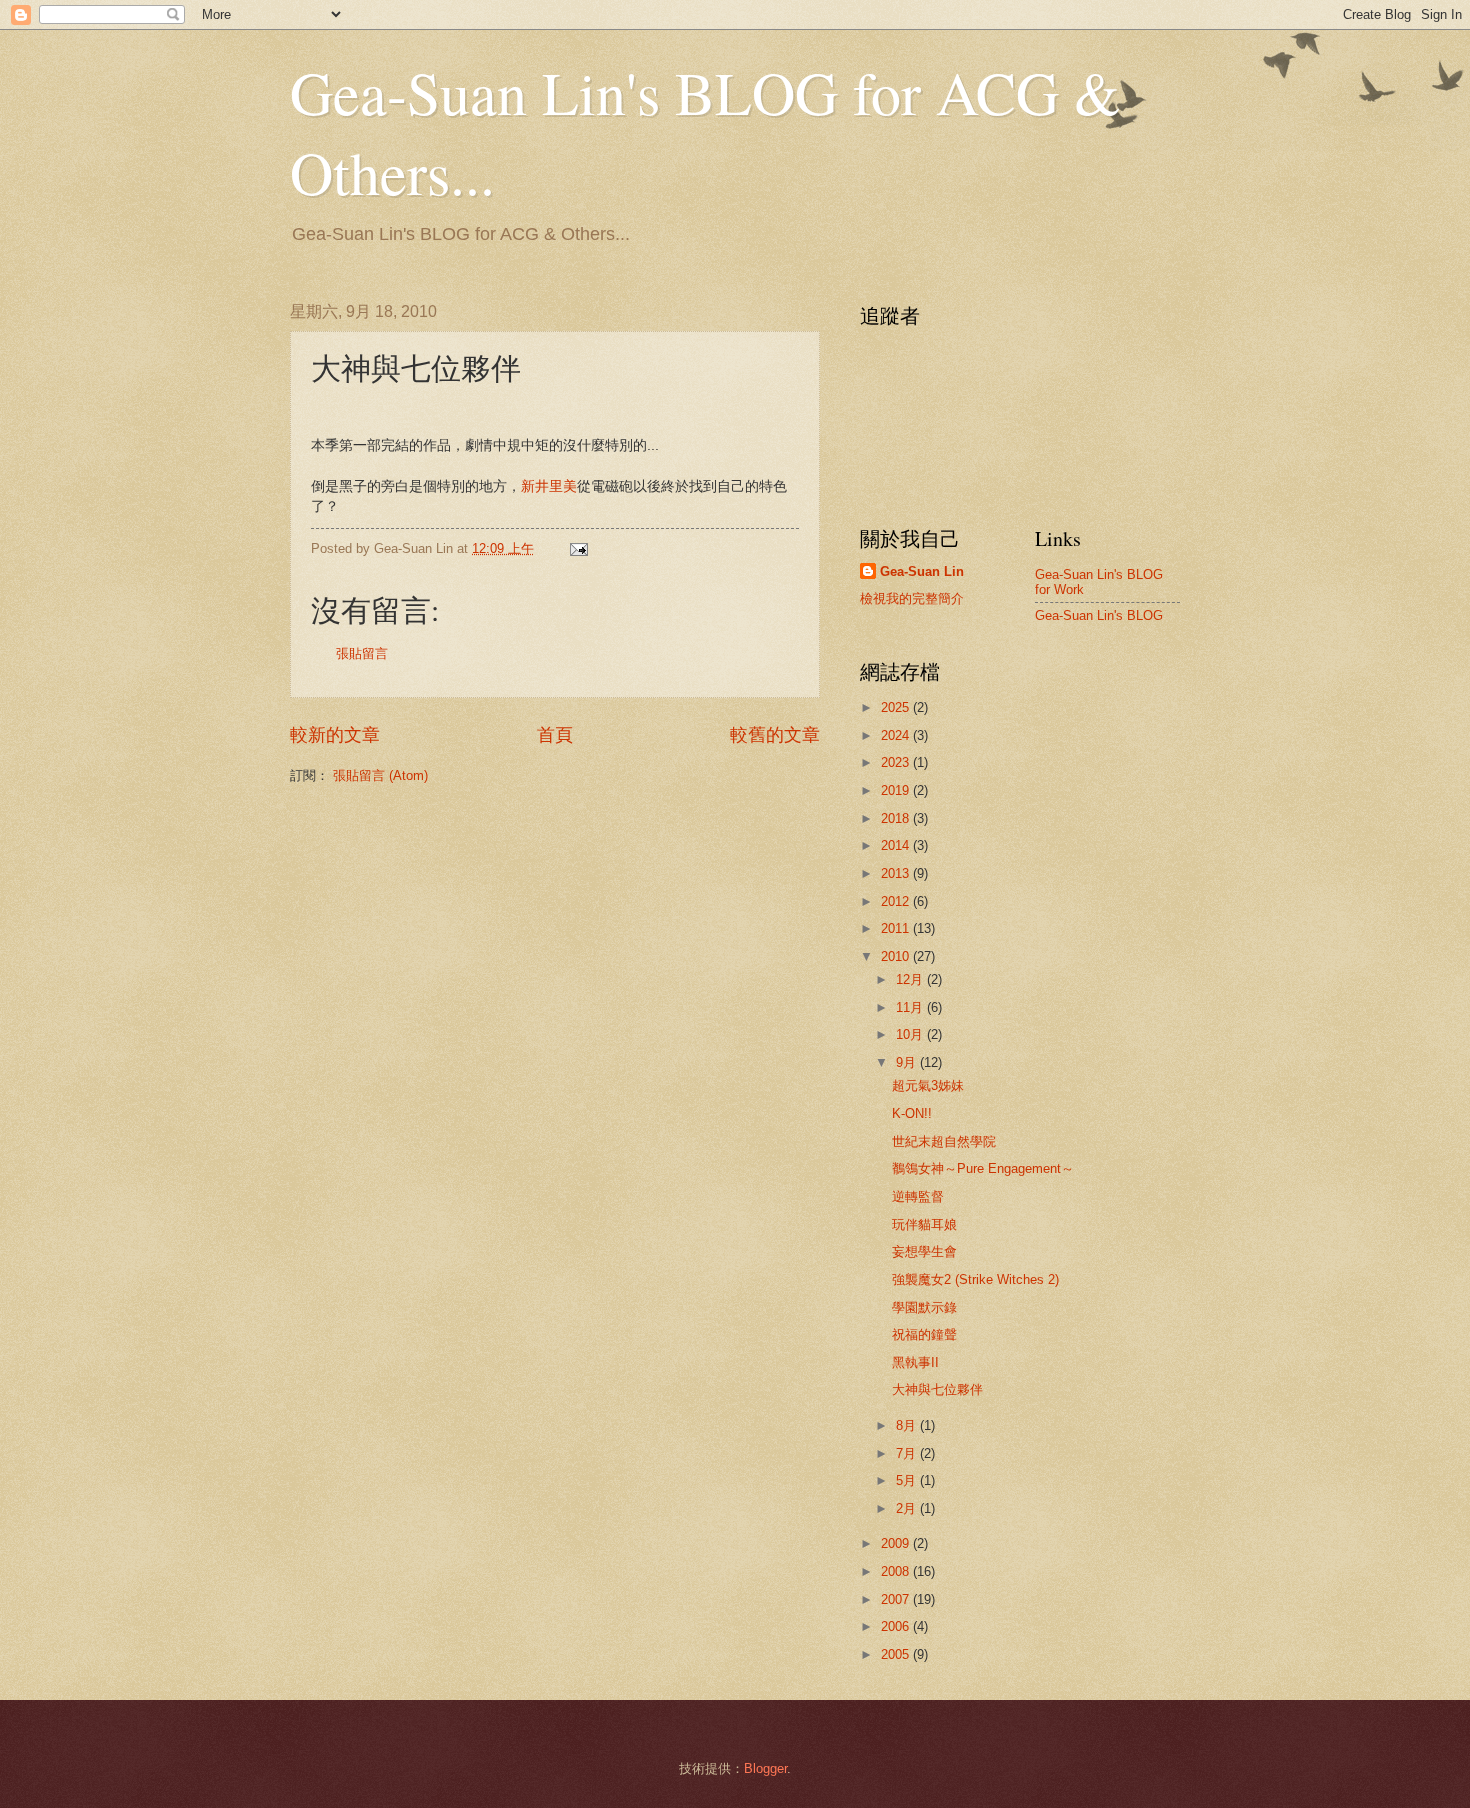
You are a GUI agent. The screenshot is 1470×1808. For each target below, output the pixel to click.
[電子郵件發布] (578, 548)
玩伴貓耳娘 (924, 1224)
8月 (908, 1425)
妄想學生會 (924, 1251)
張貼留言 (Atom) (380, 775)
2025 (897, 707)
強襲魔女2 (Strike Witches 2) (975, 1279)
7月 (908, 1453)
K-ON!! (912, 1113)
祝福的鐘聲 (924, 1334)
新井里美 (549, 486)
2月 (908, 1508)
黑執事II (915, 1362)
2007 (897, 1599)
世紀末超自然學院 (944, 1141)
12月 (911, 979)
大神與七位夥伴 (937, 1389)
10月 (911, 1034)
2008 (897, 1571)
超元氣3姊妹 (928, 1085)
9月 (908, 1062)
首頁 (555, 735)
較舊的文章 (775, 735)
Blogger (765, 1768)
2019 (897, 790)
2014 (897, 845)
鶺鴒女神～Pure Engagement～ (983, 1168)
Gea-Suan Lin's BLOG (1099, 615)
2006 (897, 1626)
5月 (908, 1480)
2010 (897, 956)
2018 (897, 818)
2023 (897, 762)
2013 (897, 873)
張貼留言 (362, 653)
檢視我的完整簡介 (912, 598)
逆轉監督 (918, 1196)
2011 (897, 928)
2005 (897, 1654)
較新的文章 (335, 735)
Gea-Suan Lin (922, 571)
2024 (897, 735)
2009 (897, 1543)
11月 (911, 1007)
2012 (897, 901)
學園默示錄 (924, 1307)
